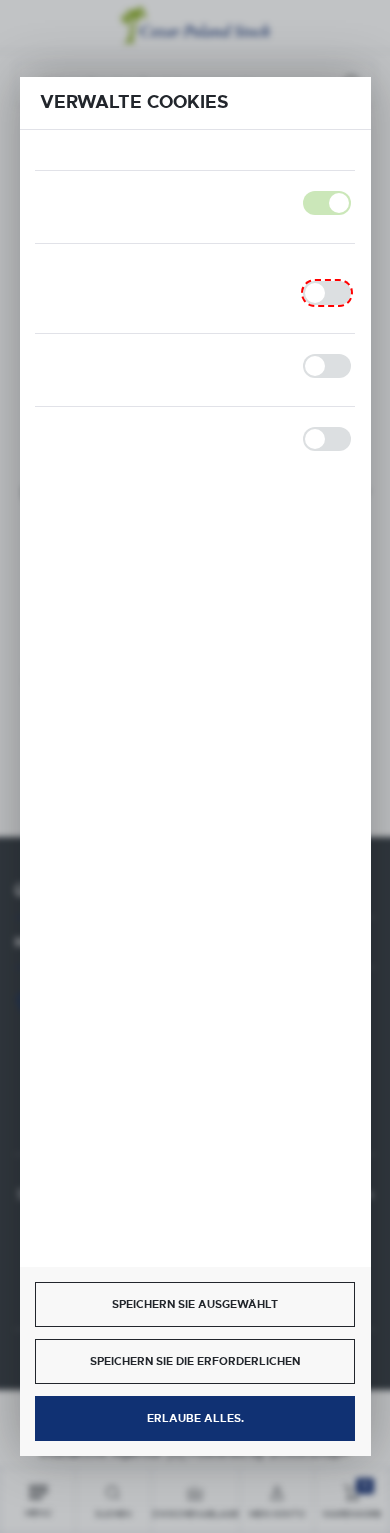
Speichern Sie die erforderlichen (195, 1361)
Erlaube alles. (195, 1418)
